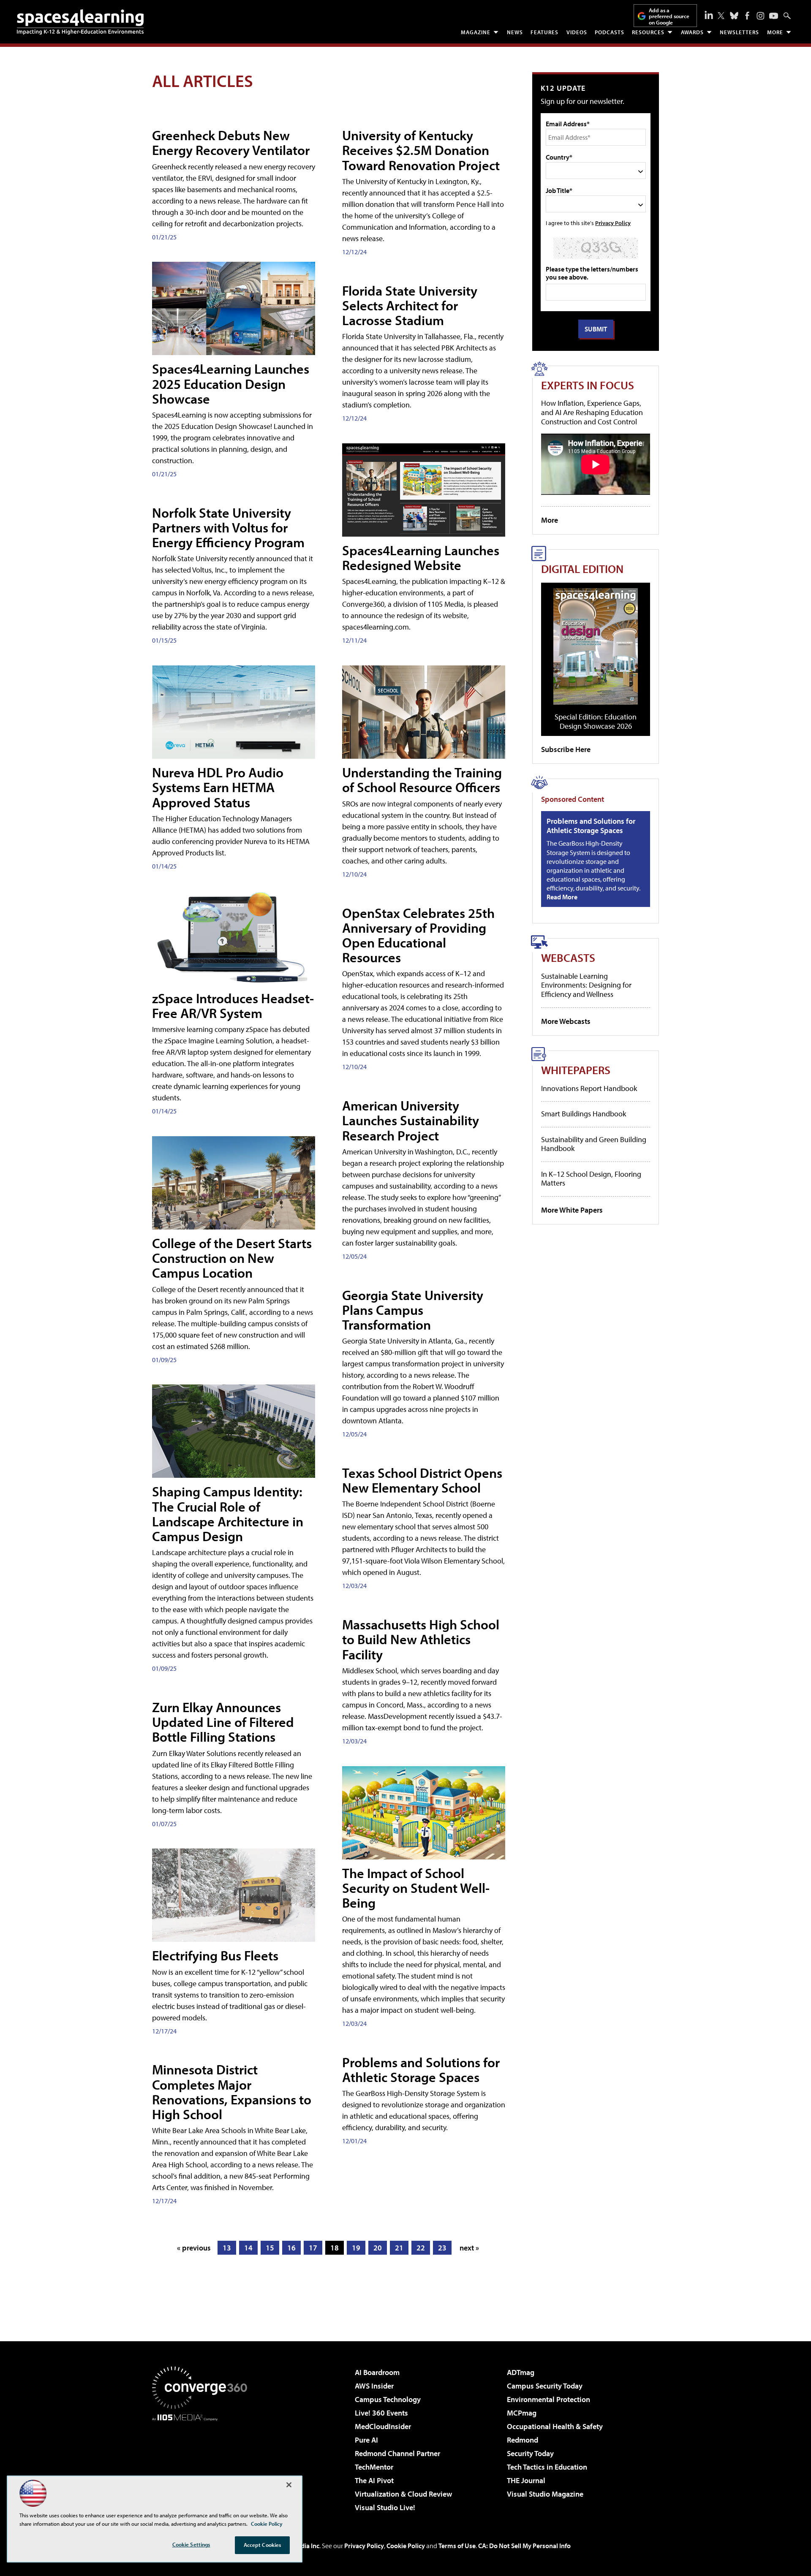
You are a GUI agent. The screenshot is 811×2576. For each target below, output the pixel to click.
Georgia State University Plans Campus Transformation (413, 1310)
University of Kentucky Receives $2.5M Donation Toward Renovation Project (421, 150)
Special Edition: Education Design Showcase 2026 (596, 721)
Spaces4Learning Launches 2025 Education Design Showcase (231, 383)
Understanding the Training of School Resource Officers (422, 780)
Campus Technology (388, 2399)
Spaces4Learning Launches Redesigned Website (421, 558)
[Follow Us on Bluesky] (734, 16)
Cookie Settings (191, 2544)
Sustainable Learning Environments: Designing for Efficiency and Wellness (586, 985)
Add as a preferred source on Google (669, 16)
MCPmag (522, 2413)
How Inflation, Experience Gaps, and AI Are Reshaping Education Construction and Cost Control (592, 412)
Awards (692, 32)
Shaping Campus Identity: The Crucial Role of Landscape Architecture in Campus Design (228, 1514)
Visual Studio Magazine (545, 2494)
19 (356, 2248)
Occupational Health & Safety (555, 2426)
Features (544, 32)
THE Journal (526, 2480)
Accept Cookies (263, 2545)
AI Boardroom (377, 2372)
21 (399, 2248)
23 (442, 2248)
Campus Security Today (545, 2386)
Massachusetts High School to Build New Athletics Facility (421, 1639)
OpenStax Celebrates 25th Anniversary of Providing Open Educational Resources (418, 935)
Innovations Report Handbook (589, 1088)
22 (421, 2248)
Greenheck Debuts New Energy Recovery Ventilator (231, 143)
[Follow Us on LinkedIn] (709, 15)
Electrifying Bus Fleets (215, 1955)
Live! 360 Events (381, 2413)
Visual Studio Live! (385, 2507)
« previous (194, 2248)
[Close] (289, 2485)
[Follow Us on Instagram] (761, 16)
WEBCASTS (568, 957)
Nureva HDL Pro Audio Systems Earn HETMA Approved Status (218, 787)
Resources (648, 32)
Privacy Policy (613, 223)
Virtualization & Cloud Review (403, 2494)
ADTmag (521, 2372)
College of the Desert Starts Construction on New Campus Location (232, 1258)
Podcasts (610, 32)
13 (227, 2248)
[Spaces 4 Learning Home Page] (80, 22)
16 (291, 2248)
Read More (562, 897)
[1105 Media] (203, 2464)
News (515, 32)
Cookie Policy (406, 2546)
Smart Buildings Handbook (584, 1114)
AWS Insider (374, 2386)
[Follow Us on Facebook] (747, 16)
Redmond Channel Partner (397, 2453)
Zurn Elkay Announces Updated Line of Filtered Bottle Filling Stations (223, 1722)
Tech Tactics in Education (547, 2467)
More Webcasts (566, 1021)
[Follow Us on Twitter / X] (721, 16)
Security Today (530, 2453)
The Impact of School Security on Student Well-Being (416, 1888)
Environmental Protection (548, 2399)
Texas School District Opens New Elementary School (422, 1480)
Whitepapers (576, 1070)
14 (248, 2248)
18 (335, 2248)
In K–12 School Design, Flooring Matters (591, 1179)
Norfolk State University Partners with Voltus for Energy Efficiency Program (228, 527)
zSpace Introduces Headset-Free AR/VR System (233, 1006)
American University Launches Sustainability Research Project (411, 1120)
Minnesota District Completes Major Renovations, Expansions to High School (232, 2092)
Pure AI (366, 2440)
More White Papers (572, 1210)
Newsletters (739, 32)
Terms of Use (457, 2546)
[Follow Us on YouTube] (774, 16)
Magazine (476, 32)
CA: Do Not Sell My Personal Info (524, 2546)
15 (270, 2248)
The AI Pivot (374, 2480)
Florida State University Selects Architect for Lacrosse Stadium (410, 305)
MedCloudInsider (383, 2426)
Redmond (523, 2440)
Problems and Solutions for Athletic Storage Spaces (421, 2070)
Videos (577, 32)
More (775, 32)
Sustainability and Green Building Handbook (594, 1144)
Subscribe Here (566, 749)
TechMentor (374, 2467)
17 (313, 2248)
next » (469, 2248)
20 (378, 2248)
